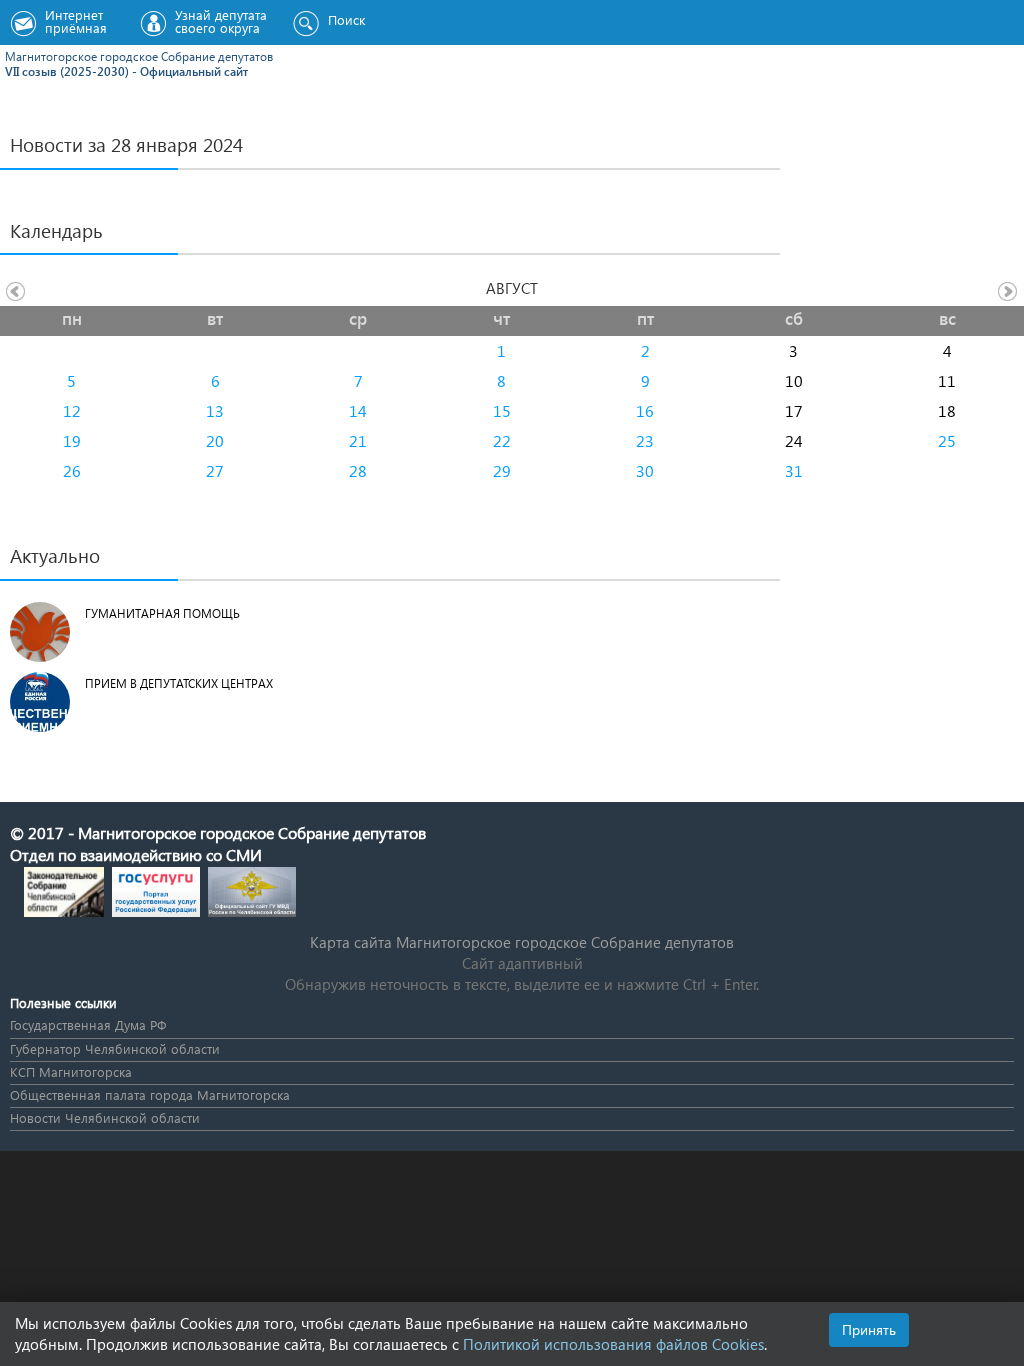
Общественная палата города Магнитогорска (150, 1094)
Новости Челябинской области (105, 1117)
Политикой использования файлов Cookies (613, 1344)
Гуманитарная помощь (162, 613)
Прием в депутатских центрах (179, 683)
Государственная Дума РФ (88, 1024)
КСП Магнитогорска (71, 1071)
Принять (869, 1329)
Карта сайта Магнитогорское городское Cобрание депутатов (522, 942)
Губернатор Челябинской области (115, 1048)
